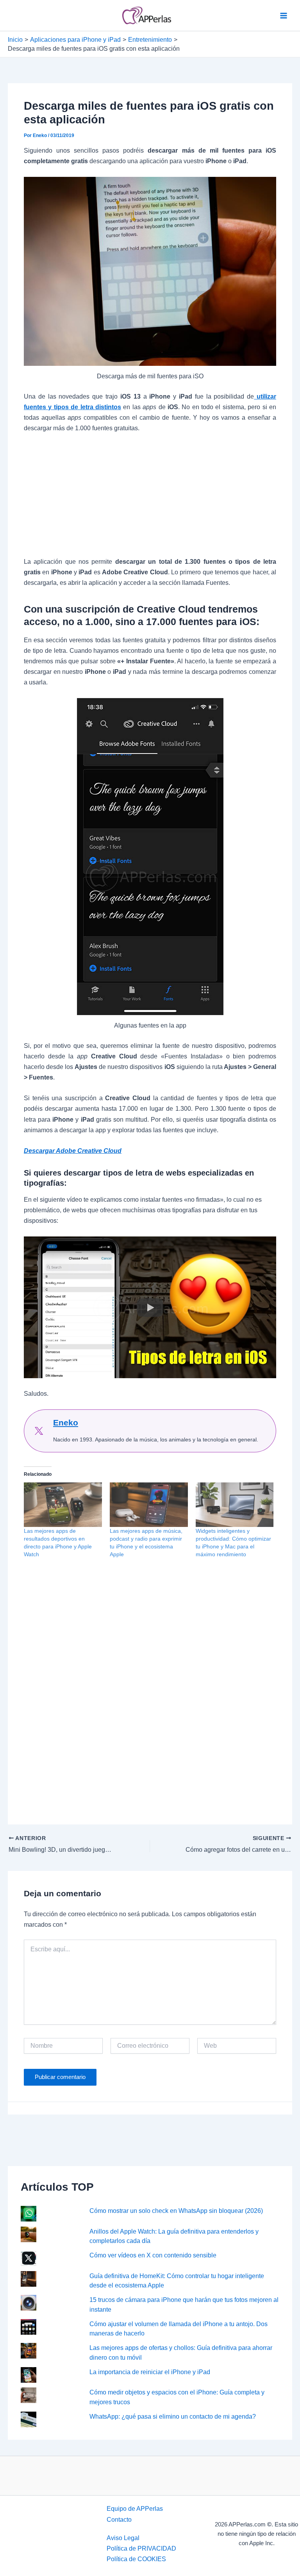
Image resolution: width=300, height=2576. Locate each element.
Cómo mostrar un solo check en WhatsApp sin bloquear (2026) (176, 2211)
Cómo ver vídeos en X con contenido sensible (153, 2255)
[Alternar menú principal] (283, 15)
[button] (150, 1307)
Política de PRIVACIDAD (141, 2548)
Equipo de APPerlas (135, 2508)
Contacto (119, 2519)
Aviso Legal (123, 2538)
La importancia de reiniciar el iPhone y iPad (150, 2372)
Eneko (66, 1423)
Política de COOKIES (136, 2559)
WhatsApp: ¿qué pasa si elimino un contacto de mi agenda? (173, 2416)
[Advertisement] (150, 499)
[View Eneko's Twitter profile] (39, 1431)
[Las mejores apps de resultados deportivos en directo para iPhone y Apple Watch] (63, 1505)
